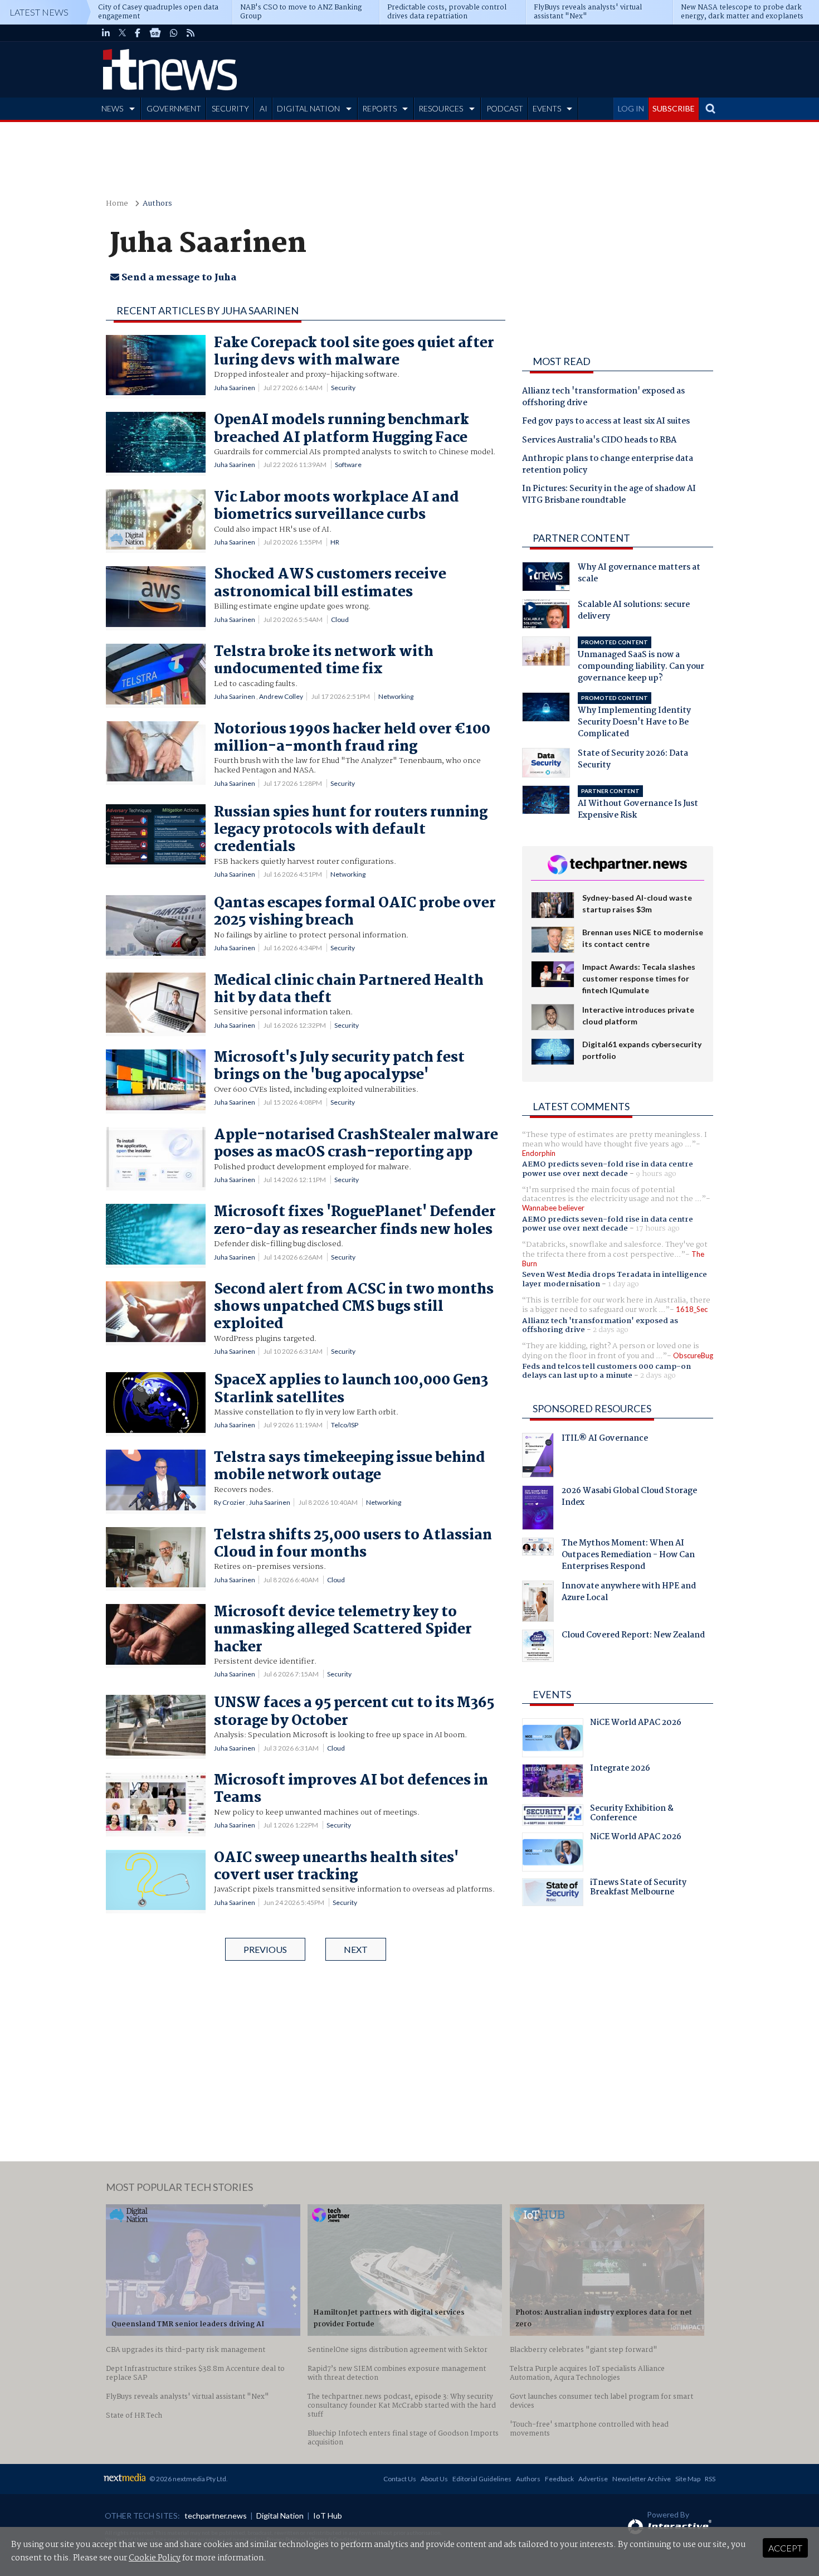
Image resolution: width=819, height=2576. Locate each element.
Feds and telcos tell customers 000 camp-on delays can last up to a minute (606, 1371)
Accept (785, 2548)
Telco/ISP (345, 1425)
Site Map (688, 2479)
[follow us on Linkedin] (106, 33)
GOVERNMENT (174, 108)
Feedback (559, 2479)
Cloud (340, 619)
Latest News (39, 12)
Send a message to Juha (178, 278)
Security (343, 388)
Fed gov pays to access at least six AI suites (606, 422)
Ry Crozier (230, 1502)
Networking (396, 696)
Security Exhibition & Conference (632, 1815)
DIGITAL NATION (308, 108)
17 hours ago (658, 1228)
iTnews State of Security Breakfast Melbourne (638, 1889)
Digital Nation (280, 2516)
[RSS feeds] (191, 33)
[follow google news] (155, 33)
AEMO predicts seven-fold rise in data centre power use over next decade (608, 1169)
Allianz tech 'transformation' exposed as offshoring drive (603, 398)
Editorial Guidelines (482, 2479)
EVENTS (547, 108)
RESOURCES (441, 108)
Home (117, 204)
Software (348, 465)
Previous (265, 1949)
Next (356, 1949)
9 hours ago (656, 1174)
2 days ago (611, 1330)
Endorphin (539, 1153)
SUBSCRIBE (674, 108)
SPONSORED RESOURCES (592, 1408)
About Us (434, 2479)
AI (264, 108)
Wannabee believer (553, 1208)
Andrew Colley (281, 696)
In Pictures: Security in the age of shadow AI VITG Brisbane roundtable (609, 495)
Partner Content (581, 538)
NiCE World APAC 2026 (636, 1724)
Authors (157, 204)
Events (552, 1694)
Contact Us (400, 2479)
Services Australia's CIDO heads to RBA (599, 441)
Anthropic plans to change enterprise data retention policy (608, 465)
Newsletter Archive (642, 2479)
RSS (710, 2479)
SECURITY (230, 108)
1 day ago (623, 1284)
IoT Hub (328, 2516)
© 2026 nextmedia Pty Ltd (188, 2479)
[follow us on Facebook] (138, 33)
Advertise (593, 2479)
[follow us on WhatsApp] (174, 33)
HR (335, 542)
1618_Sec (692, 1309)
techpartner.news (216, 2516)
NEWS (112, 108)
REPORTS (379, 108)
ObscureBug (693, 1355)
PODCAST (505, 108)
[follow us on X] (122, 33)
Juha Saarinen (235, 388)
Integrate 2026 (620, 1770)
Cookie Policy (155, 2558)
